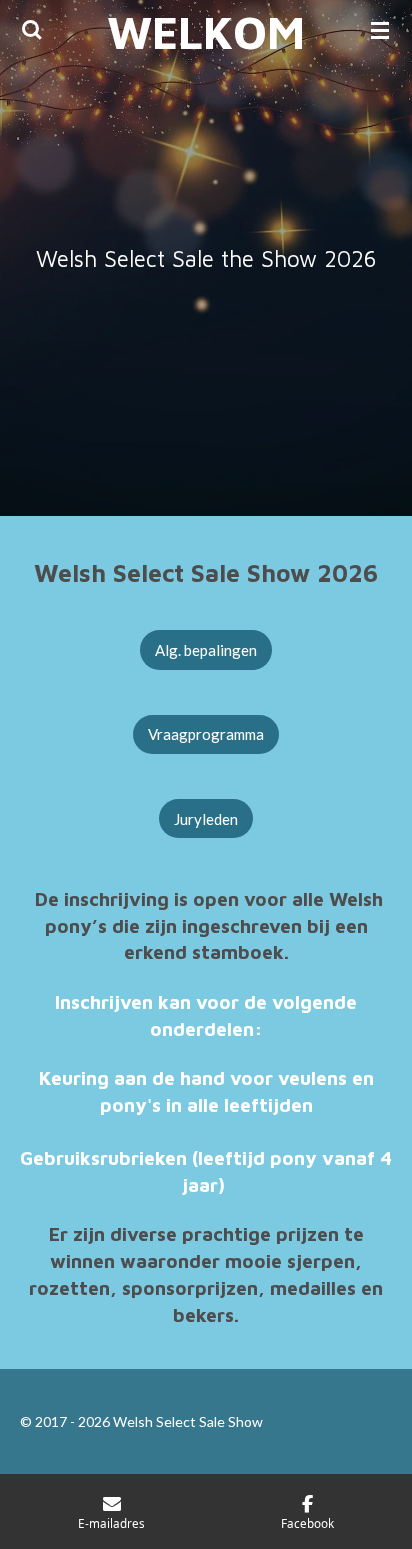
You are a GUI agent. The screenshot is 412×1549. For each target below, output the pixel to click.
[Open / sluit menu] (380, 30)
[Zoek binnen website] (32, 30)
